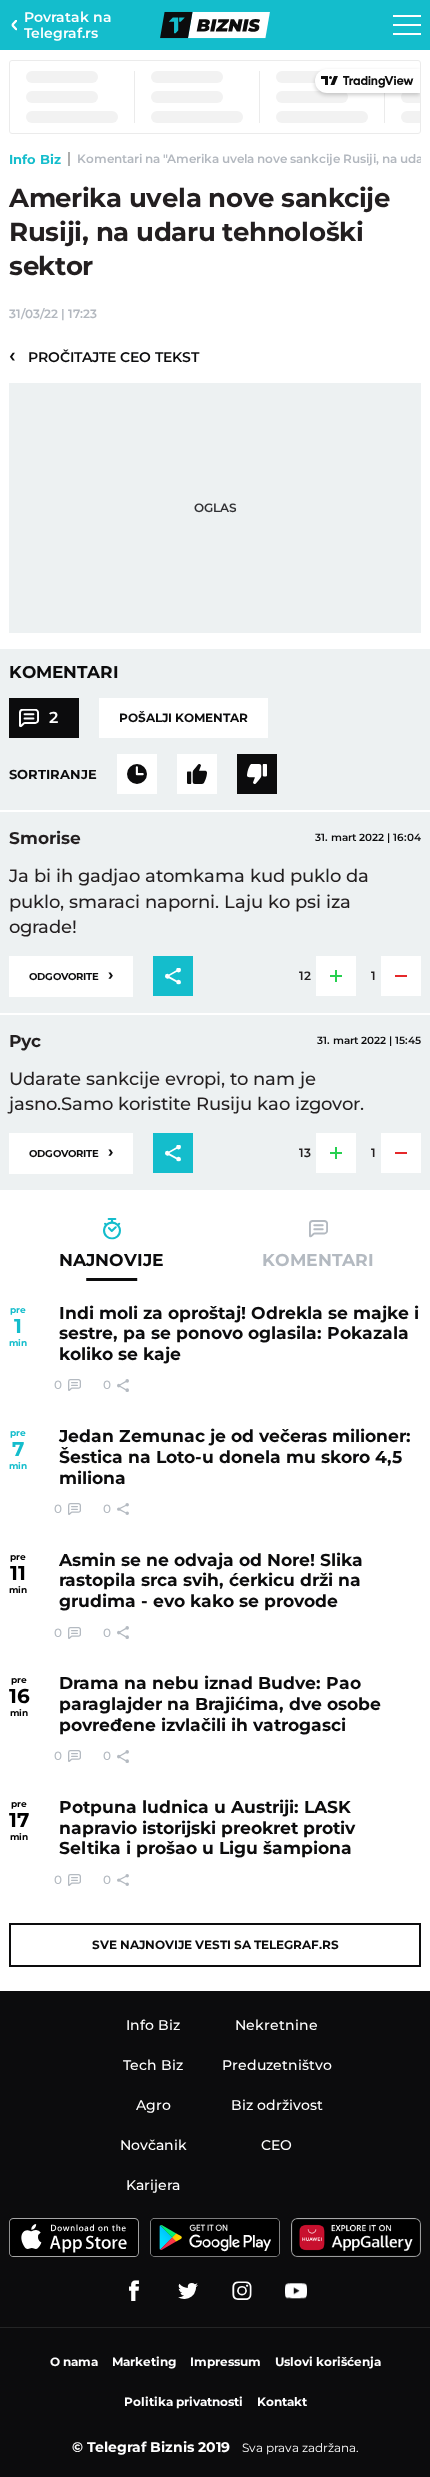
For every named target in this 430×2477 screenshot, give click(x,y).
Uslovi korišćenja (328, 2361)
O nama (74, 2361)
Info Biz (35, 159)
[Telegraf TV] (296, 2291)
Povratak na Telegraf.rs (68, 25)
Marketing (144, 2361)
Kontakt (282, 2401)
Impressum (225, 2361)
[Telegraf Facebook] (134, 2291)
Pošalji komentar (183, 717)
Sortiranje (53, 774)
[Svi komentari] (137, 774)
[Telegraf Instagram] (242, 2291)
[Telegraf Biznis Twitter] (188, 2291)
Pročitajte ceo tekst (104, 356)
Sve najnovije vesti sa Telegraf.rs (215, 1944)
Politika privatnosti (183, 2401)
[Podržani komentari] (197, 774)
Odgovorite (71, 974)
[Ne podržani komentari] (257, 774)
